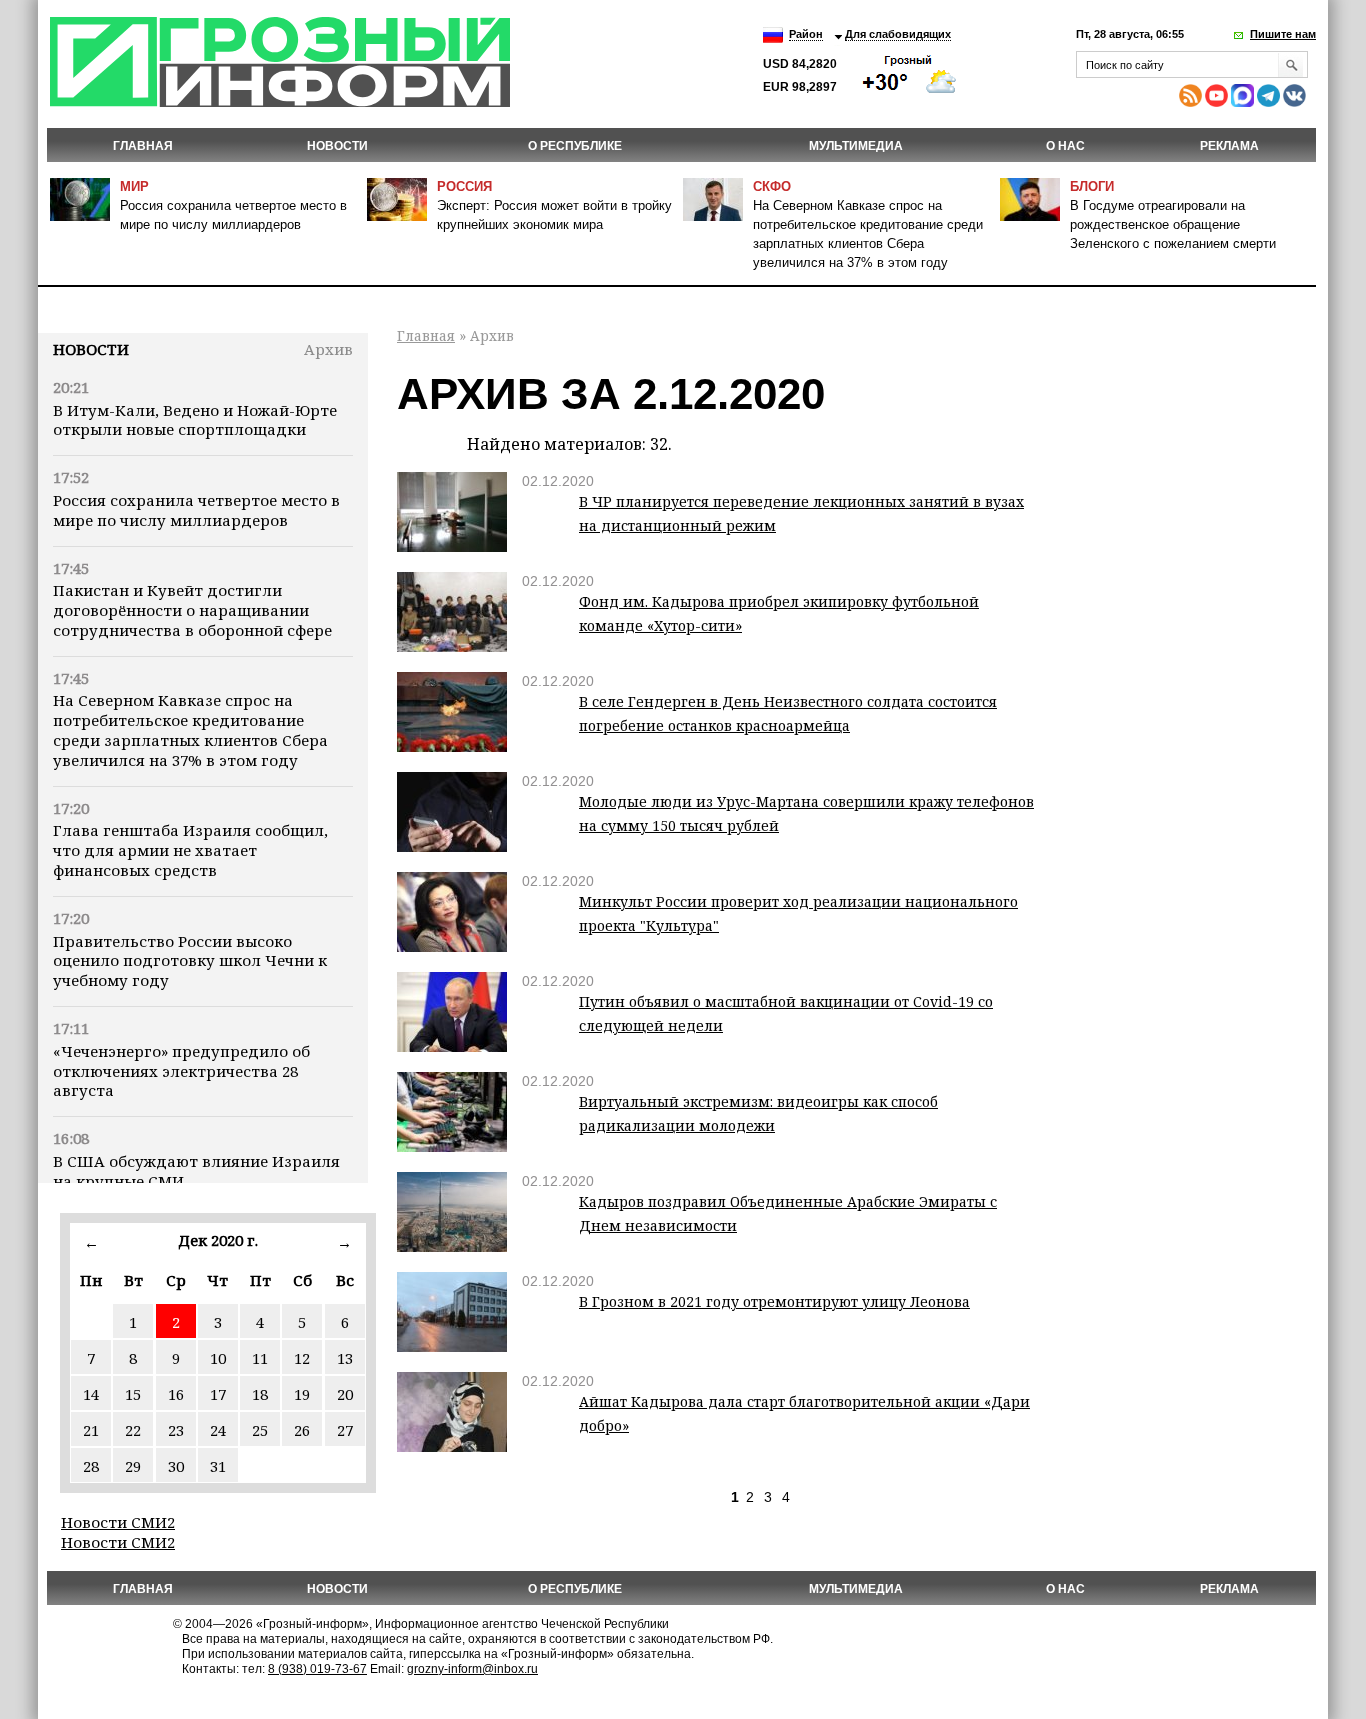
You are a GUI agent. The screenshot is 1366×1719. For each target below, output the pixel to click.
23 (176, 1430)
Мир (134, 186)
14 (91, 1394)
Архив (328, 349)
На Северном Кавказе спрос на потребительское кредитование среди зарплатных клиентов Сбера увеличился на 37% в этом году (190, 729)
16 (176, 1394)
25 (260, 1430)
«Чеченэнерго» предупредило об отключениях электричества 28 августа (181, 1071)
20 (345, 1394)
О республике (575, 146)
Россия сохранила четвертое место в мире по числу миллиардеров (196, 510)
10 (218, 1358)
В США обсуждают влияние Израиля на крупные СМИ (196, 1171)
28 (91, 1466)
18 (260, 1394)
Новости (91, 349)
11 (260, 1358)
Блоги (1092, 186)
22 (133, 1430)
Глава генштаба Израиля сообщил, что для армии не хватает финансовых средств (190, 850)
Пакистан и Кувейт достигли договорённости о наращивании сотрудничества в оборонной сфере (192, 610)
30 (176, 1466)
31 (218, 1466)
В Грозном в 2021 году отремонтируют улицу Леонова (774, 1301)
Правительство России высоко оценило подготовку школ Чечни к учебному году (190, 961)
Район (806, 34)
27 (345, 1430)
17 (218, 1394)
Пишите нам (1283, 34)
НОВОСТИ (337, 146)
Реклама (1229, 146)
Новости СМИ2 (118, 1522)
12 (302, 1358)
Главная (143, 146)
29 (133, 1466)
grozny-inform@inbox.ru (472, 1669)
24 (218, 1430)
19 (302, 1394)
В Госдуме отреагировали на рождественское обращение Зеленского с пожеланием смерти (1173, 224)
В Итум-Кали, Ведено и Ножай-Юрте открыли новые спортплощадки (195, 420)
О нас (1065, 146)
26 (302, 1430)
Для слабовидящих (898, 34)
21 (91, 1430)
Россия (464, 186)
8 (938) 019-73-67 (317, 1669)
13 (345, 1358)
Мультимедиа (856, 146)
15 (133, 1394)
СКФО (772, 186)
